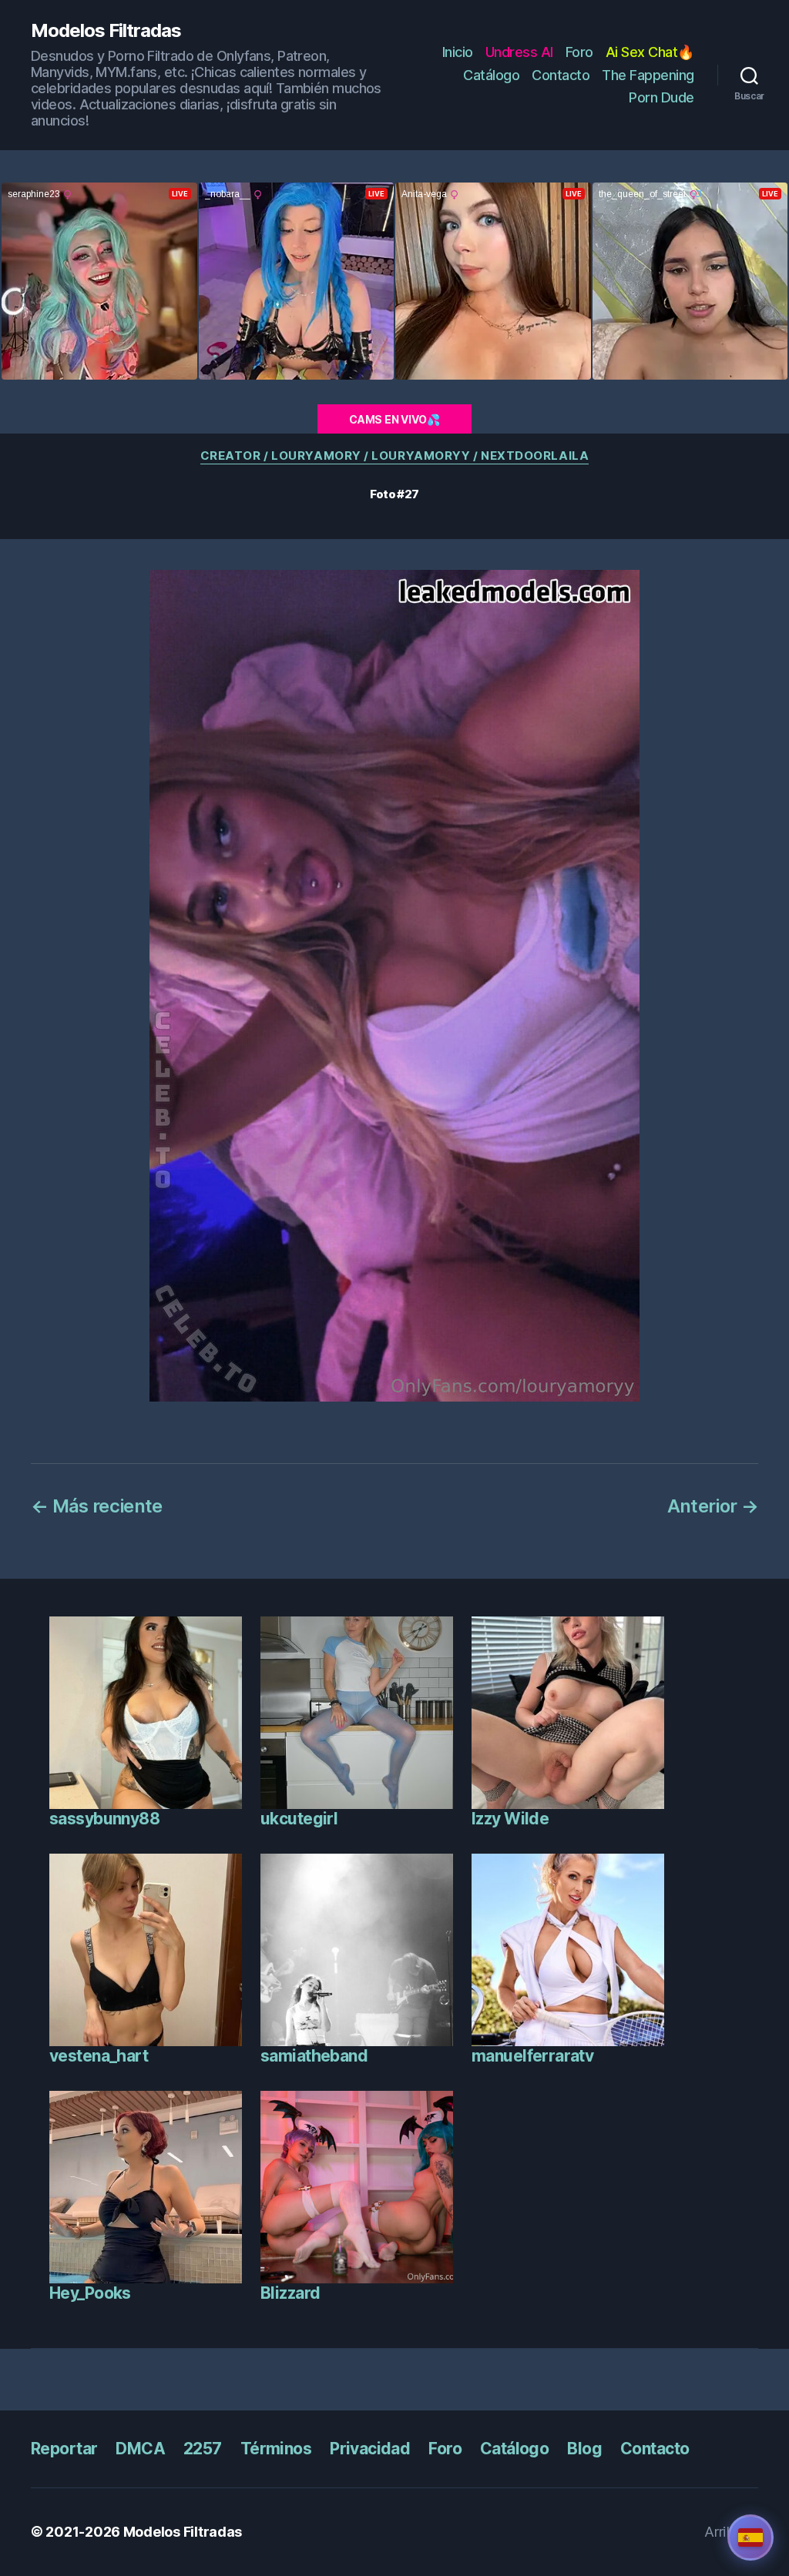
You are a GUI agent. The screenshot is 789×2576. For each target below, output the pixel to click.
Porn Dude (661, 97)
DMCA (140, 2449)
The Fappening (648, 75)
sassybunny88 (104, 1819)
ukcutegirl (299, 1819)
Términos (276, 2449)
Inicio (458, 52)
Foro (579, 52)
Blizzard (290, 2293)
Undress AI (519, 52)
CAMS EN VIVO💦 (394, 419)
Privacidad (370, 2449)
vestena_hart (99, 2056)
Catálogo (491, 75)
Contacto (561, 75)
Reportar (64, 2449)
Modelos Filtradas (106, 31)
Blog (584, 2449)
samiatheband (314, 2056)
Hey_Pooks (90, 2293)
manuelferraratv (532, 2056)
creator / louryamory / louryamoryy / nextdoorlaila (395, 456)
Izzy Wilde (510, 1819)
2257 (203, 2449)
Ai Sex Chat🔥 (650, 52)
